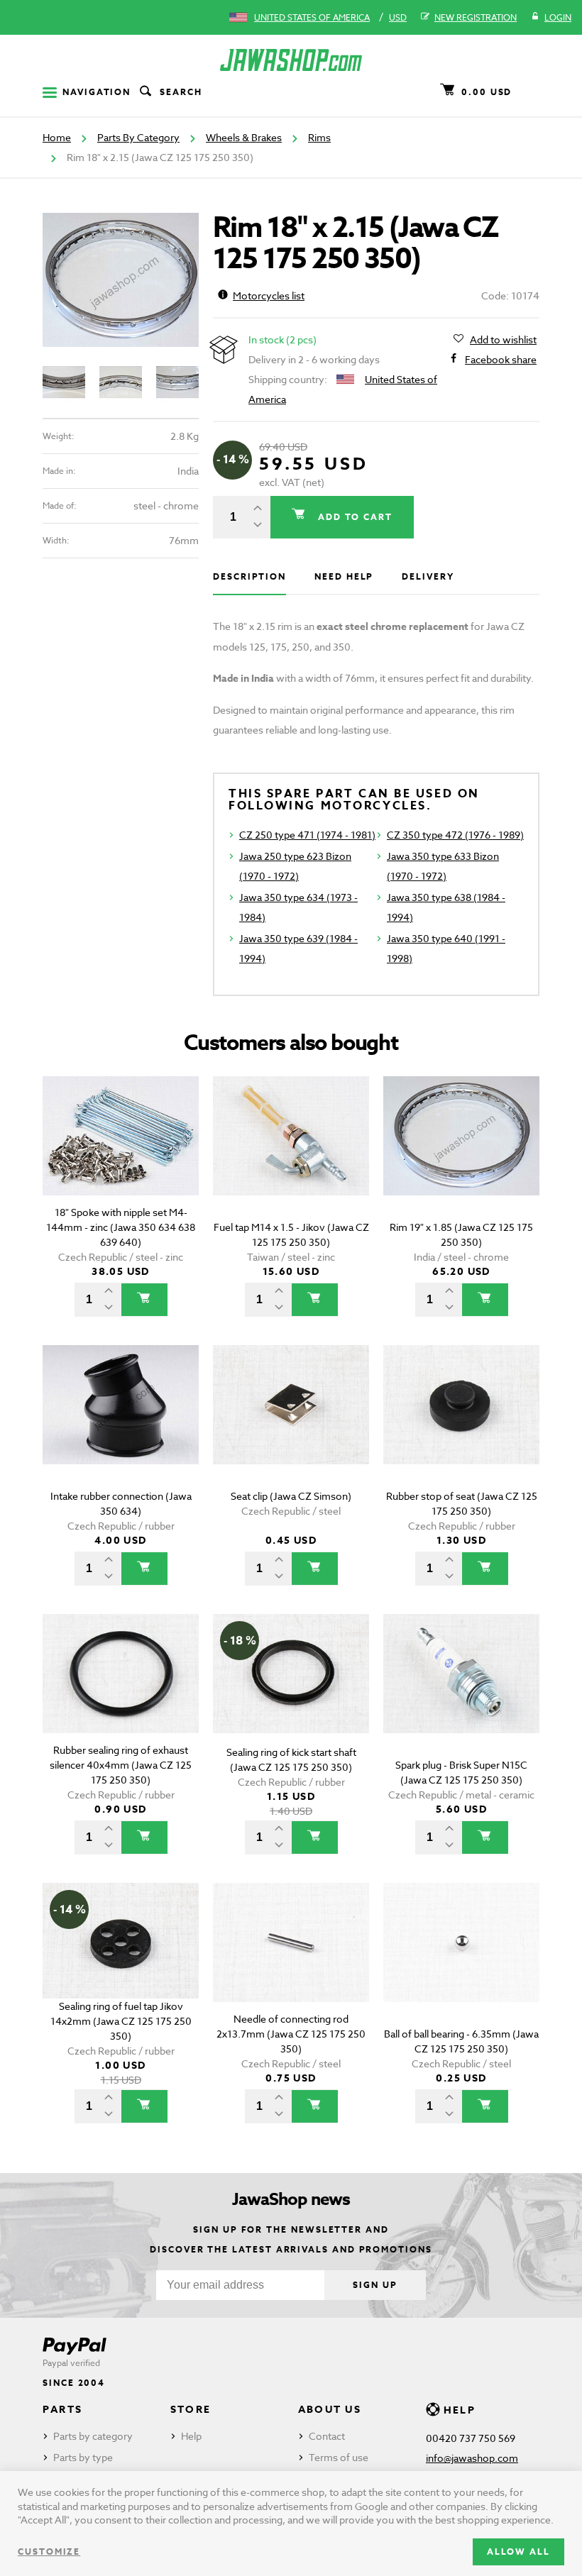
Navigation (97, 92)
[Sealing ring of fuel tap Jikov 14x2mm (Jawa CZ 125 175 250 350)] (121, 1963)
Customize (49, 2552)
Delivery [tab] (428, 576)
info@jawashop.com (472, 2458)
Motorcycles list (269, 295)
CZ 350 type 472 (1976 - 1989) (455, 835)
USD (398, 17)
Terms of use (339, 2457)
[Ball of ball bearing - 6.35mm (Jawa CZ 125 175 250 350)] (461, 1963)
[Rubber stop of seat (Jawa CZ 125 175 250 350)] (461, 1425)
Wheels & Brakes (244, 137)
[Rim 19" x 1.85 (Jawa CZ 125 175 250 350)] (461, 1156)
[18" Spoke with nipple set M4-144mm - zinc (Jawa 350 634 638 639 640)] (121, 1156)
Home (57, 137)
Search (181, 92)
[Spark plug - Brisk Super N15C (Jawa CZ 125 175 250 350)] (461, 1694)
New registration (476, 17)
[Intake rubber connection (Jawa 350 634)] (121, 1425)
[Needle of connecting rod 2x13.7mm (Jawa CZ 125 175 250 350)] (291, 1963)
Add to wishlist (503, 339)
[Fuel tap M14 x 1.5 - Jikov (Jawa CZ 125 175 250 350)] (291, 1156)
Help (191, 2436)
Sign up (375, 2285)
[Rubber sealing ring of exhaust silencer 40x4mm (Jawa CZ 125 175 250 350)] (121, 1694)
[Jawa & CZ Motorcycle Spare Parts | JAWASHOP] (291, 60)
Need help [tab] (344, 576)
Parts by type (83, 2457)
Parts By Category (138, 137)
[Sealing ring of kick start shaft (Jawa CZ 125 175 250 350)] (291, 1694)
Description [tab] (249, 576)
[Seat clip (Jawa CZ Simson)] (291, 1425)
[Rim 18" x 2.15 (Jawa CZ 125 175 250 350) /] (121, 280)
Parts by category (93, 2436)
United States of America (312, 17)
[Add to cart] (144, 1300)
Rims (319, 137)
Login (558, 17)
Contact (327, 2436)
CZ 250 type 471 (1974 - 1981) (307, 835)
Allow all (518, 2552)
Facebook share (501, 359)
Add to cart (353, 517)
